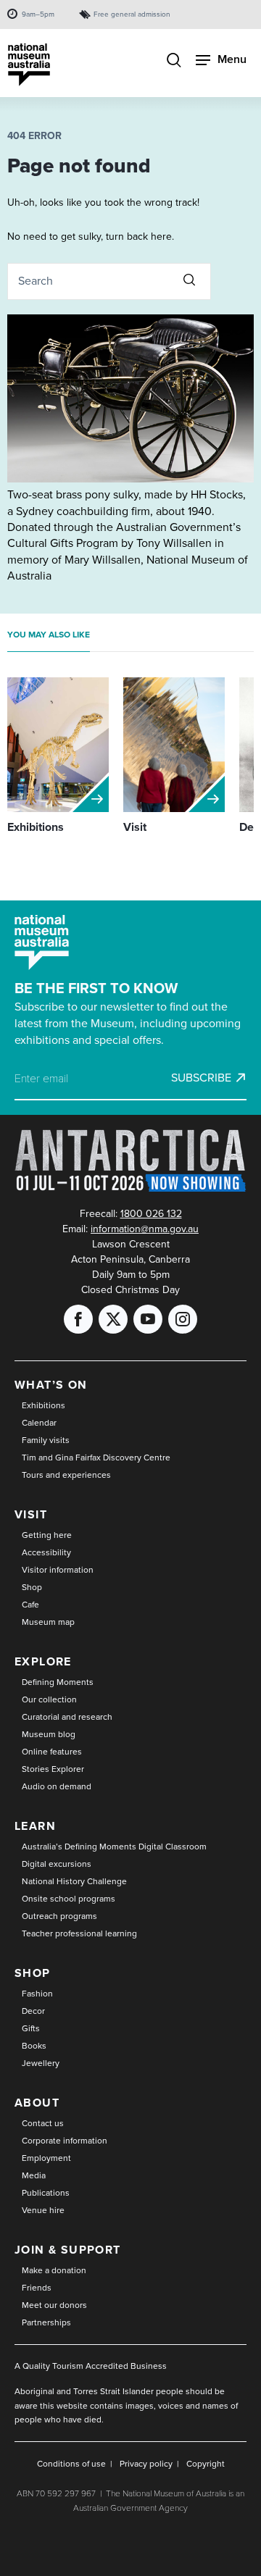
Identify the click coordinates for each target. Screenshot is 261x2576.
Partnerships (46, 2322)
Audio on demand (57, 1786)
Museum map (48, 1622)
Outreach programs (59, 1916)
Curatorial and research (67, 1717)
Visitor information (58, 1570)
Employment (46, 2158)
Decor (33, 2011)
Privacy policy (146, 2464)
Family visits (46, 1440)
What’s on (51, 1385)
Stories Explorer (53, 1769)
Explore (43, 1661)
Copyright (206, 2464)
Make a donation (54, 2270)
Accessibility (46, 1552)
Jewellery (41, 2063)
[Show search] (174, 62)
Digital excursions (57, 1864)
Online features (52, 1752)
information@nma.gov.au (145, 1229)
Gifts (31, 2028)
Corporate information (65, 2141)
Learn (35, 1826)
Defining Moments (58, 1682)
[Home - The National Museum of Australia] (29, 65)
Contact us (43, 2123)
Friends (37, 2288)
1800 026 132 (151, 1214)
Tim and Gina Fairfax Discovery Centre (96, 1458)
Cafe (30, 1605)
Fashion (37, 1994)
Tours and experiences (66, 1475)
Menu (232, 59)
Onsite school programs (69, 1899)
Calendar (39, 1423)
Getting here (47, 1535)
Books (34, 2046)
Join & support (68, 2250)
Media (34, 2175)
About (37, 2103)
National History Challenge (74, 1881)
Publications (46, 2193)
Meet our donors (54, 2305)
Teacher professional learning (79, 1933)
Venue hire (43, 2210)
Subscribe (201, 1078)
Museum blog (49, 1734)
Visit (31, 1514)
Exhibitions (43, 1405)
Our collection (49, 1699)
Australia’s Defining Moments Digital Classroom (114, 1847)
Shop (32, 1587)
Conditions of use (71, 2464)
